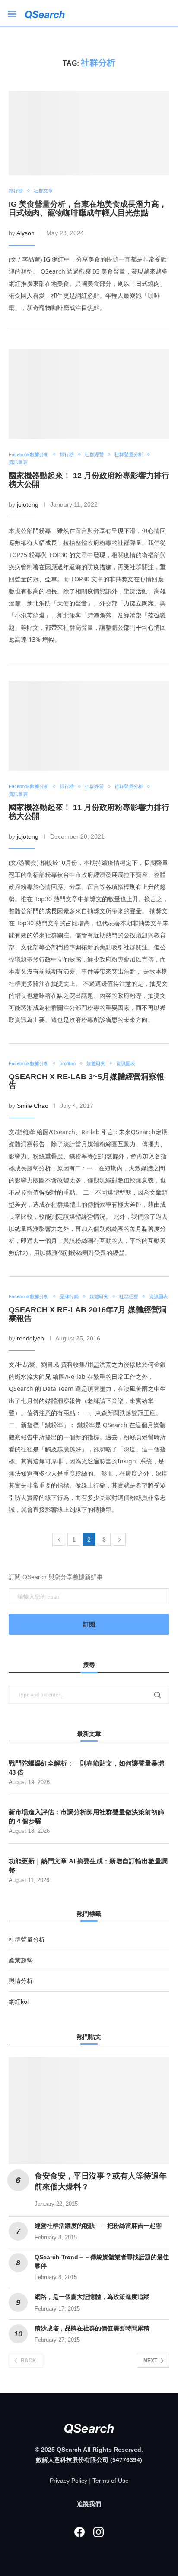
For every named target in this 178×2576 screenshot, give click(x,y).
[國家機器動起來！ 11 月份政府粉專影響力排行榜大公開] (89, 726)
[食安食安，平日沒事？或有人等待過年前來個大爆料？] (89, 2111)
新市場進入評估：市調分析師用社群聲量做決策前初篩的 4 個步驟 (86, 1816)
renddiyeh (30, 1338)
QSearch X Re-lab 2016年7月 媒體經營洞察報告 (88, 1314)
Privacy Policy (68, 2481)
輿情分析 (21, 1981)
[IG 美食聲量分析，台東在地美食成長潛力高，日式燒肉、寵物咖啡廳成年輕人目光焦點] (89, 133)
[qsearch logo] (49, 13)
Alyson (25, 233)
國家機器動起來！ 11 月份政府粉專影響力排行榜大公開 (89, 812)
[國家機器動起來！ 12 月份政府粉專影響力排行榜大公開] (89, 394)
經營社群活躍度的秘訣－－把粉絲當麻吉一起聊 (98, 2226)
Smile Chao (33, 1106)
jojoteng (28, 504)
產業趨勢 (21, 1960)
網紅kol (19, 2002)
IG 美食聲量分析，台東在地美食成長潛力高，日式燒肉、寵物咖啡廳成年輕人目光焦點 (88, 208)
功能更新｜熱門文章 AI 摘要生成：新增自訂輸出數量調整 (88, 1866)
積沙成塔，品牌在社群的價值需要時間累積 (92, 2328)
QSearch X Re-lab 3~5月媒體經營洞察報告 (86, 1081)
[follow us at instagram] (99, 2532)
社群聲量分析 (27, 1939)
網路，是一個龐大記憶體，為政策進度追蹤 (92, 2297)
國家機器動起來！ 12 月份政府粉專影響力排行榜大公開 (89, 480)
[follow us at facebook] (79, 2532)
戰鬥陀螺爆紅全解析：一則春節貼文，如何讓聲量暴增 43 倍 (86, 1768)
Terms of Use (111, 2481)
